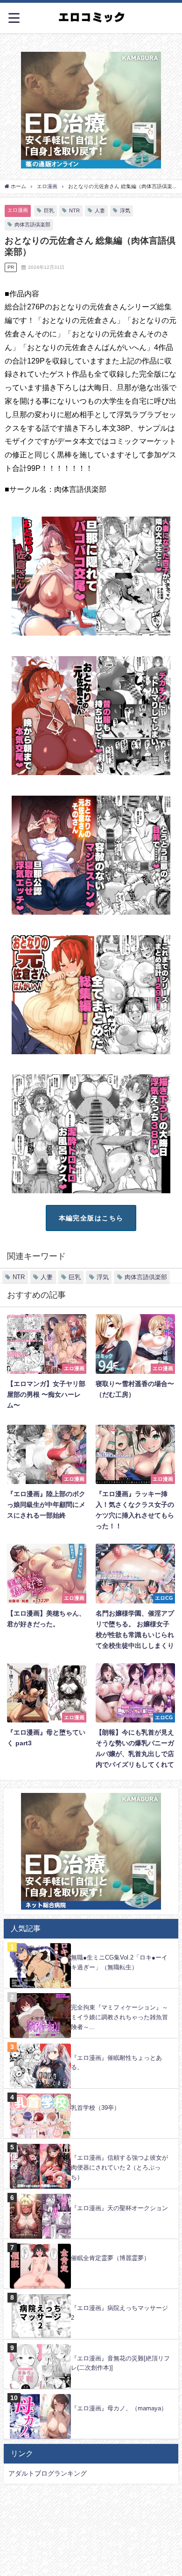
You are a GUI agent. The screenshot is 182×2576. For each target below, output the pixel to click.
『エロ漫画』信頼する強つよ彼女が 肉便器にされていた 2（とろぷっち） (119, 2167)
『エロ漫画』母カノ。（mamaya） (119, 2408)
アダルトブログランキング (48, 2473)
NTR (74, 210)
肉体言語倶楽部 (32, 224)
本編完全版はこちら (91, 1218)
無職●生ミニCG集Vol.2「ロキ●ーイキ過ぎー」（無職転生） (119, 1962)
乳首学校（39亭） (95, 2108)
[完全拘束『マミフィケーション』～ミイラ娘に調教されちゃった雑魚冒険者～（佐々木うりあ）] (91, 1993)
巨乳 (49, 210)
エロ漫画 (18, 210)
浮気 (125, 210)
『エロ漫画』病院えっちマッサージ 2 (119, 2313)
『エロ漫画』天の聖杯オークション (119, 2208)
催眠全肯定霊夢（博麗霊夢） (110, 2258)
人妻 (100, 210)
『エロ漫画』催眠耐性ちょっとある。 (116, 2063)
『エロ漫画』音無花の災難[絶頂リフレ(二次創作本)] (120, 2363)
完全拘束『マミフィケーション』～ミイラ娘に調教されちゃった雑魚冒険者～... (119, 2017)
